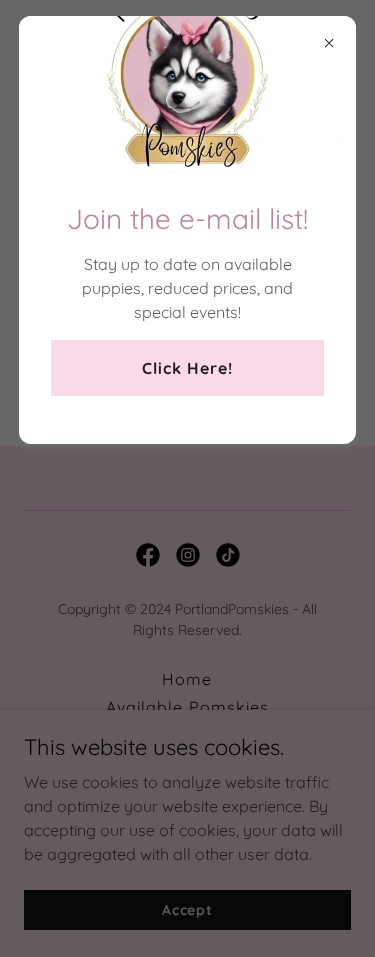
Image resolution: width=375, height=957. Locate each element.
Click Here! (187, 368)
